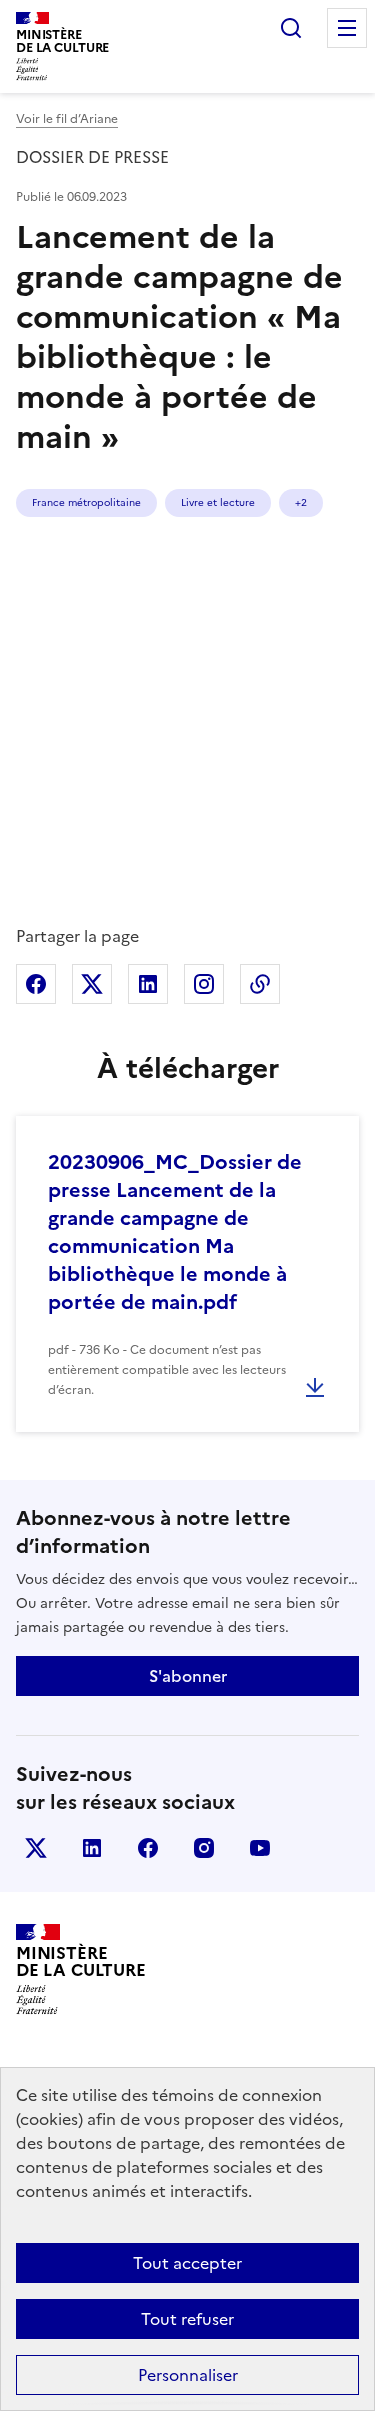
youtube (260, 1848)
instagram (204, 1848)
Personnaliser (188, 2375)
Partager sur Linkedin (148, 984)
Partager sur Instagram (204, 984)
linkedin (92, 1848)
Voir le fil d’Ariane (67, 119)
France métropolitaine (86, 502)
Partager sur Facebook (36, 984)
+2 (301, 502)
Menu (347, 28)
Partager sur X (92, 984)
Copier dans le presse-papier (260, 984)
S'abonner (188, 1676)
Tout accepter (187, 2263)
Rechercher (291, 28)
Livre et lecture (218, 502)
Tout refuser (187, 2319)
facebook (148, 1848)
